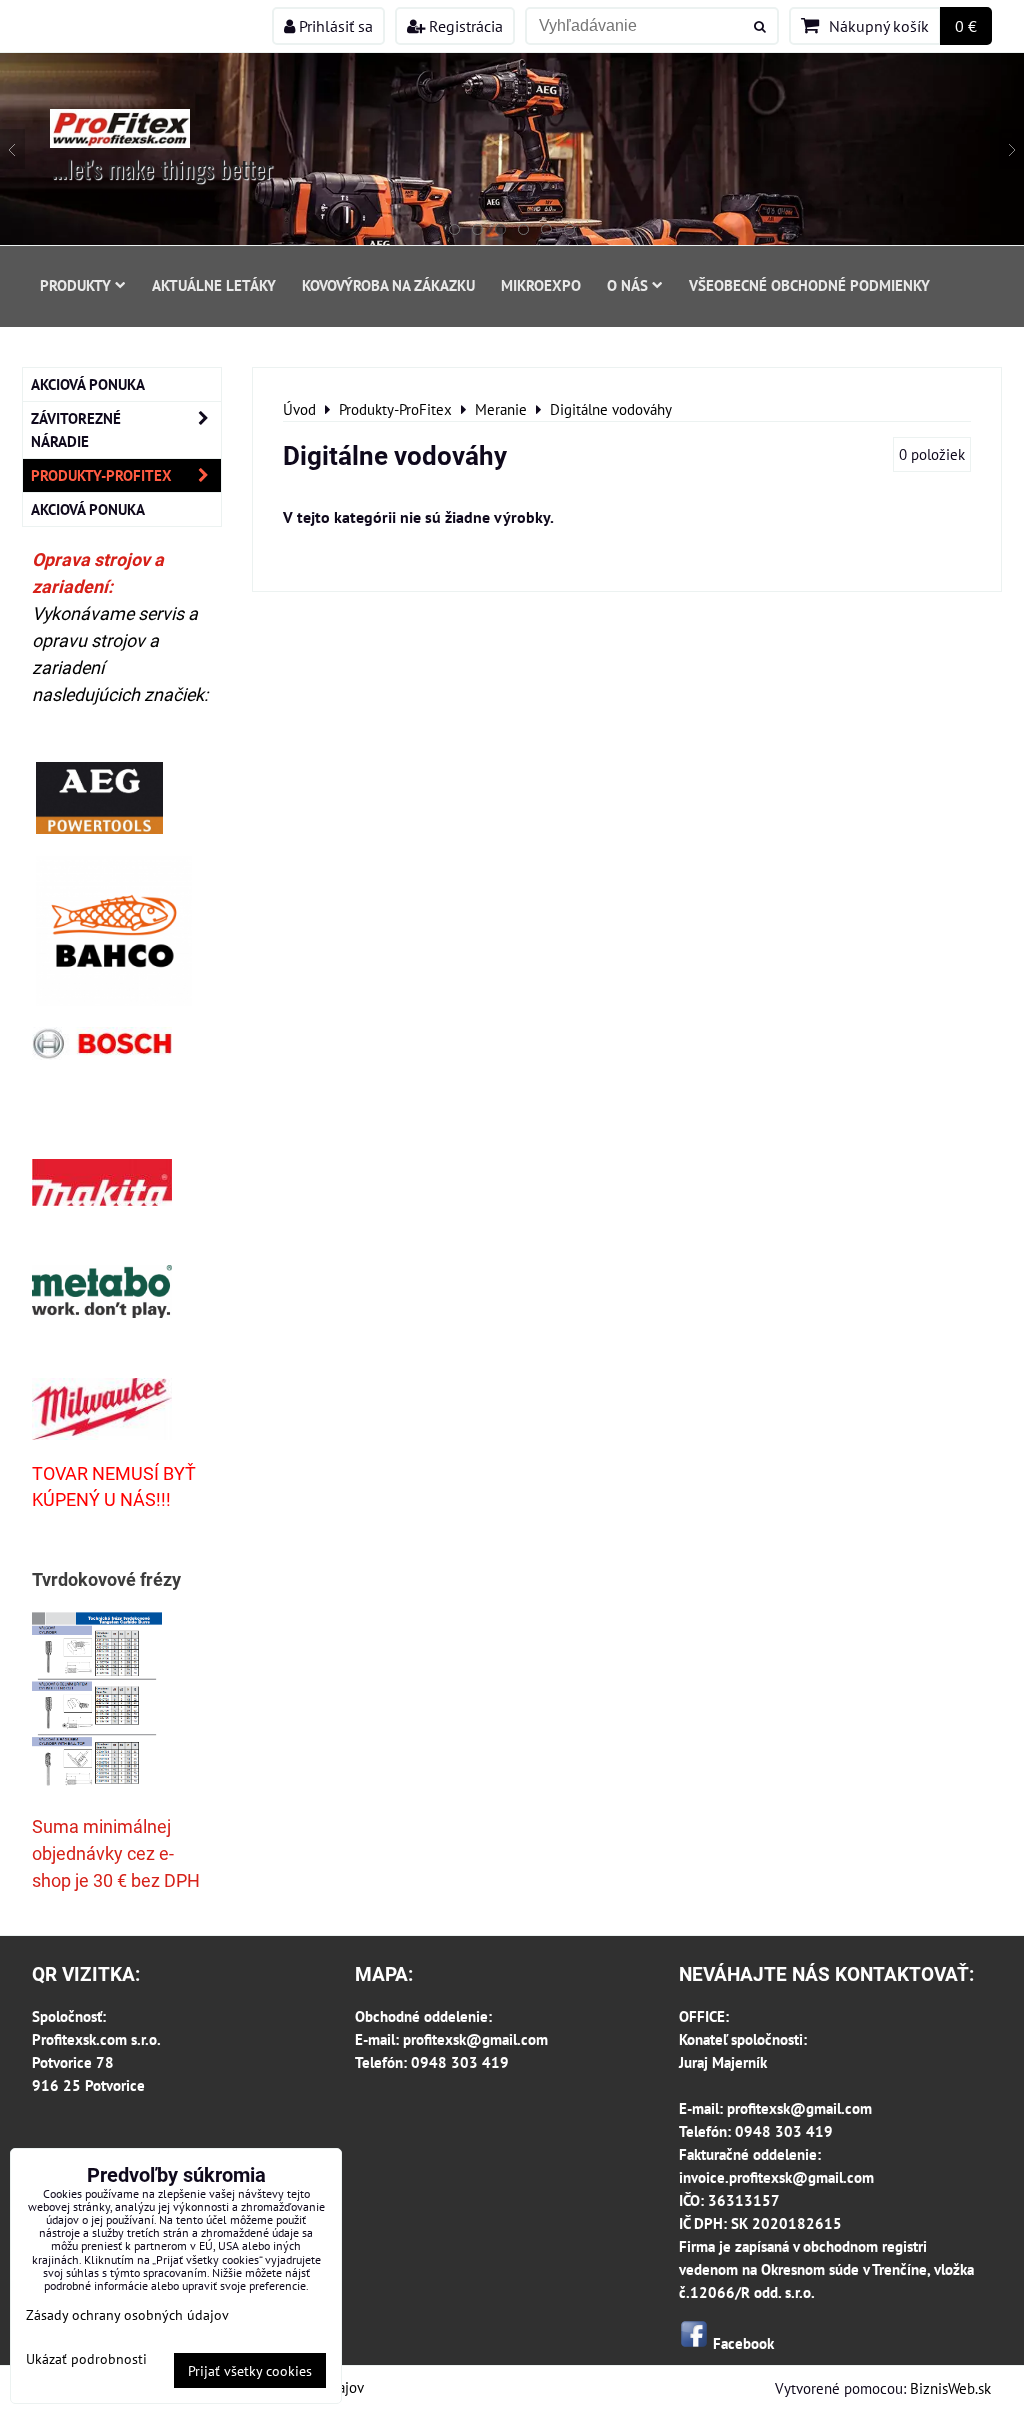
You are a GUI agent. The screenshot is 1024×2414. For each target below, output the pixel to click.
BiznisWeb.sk (950, 2388)
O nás (627, 285)
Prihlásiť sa (334, 26)
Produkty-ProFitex (101, 475)
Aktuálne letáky (214, 285)
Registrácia (464, 26)
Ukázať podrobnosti (86, 2359)
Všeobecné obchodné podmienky (809, 285)
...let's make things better (162, 168)
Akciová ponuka (88, 384)
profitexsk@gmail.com (475, 2039)
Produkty (75, 285)
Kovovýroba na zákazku (388, 285)
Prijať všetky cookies (250, 2370)
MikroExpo (541, 285)
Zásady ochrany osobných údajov (127, 2314)
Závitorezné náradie (76, 429)
